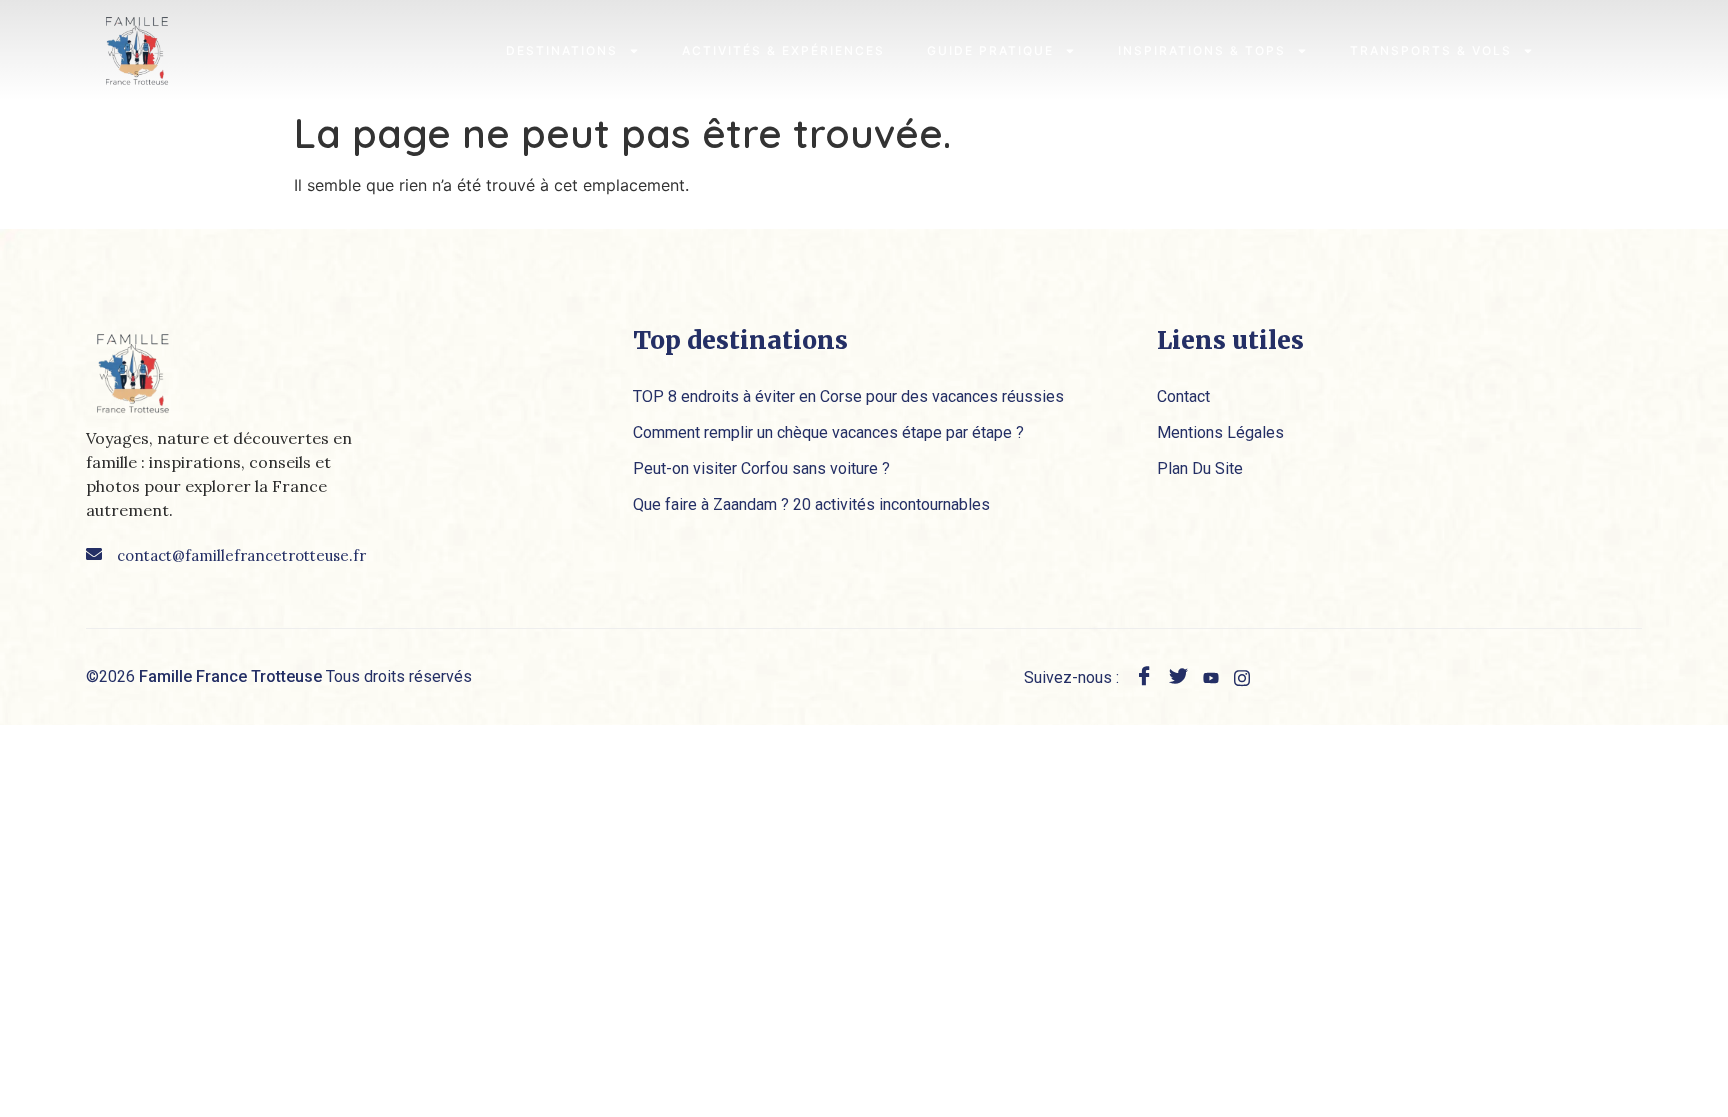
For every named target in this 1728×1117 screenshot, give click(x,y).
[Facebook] (1144, 678)
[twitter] (1178, 678)
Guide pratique (990, 50)
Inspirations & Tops (1202, 50)
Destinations (562, 50)
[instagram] (1242, 676)
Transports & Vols (1431, 50)
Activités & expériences (783, 50)
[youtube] (1211, 676)
